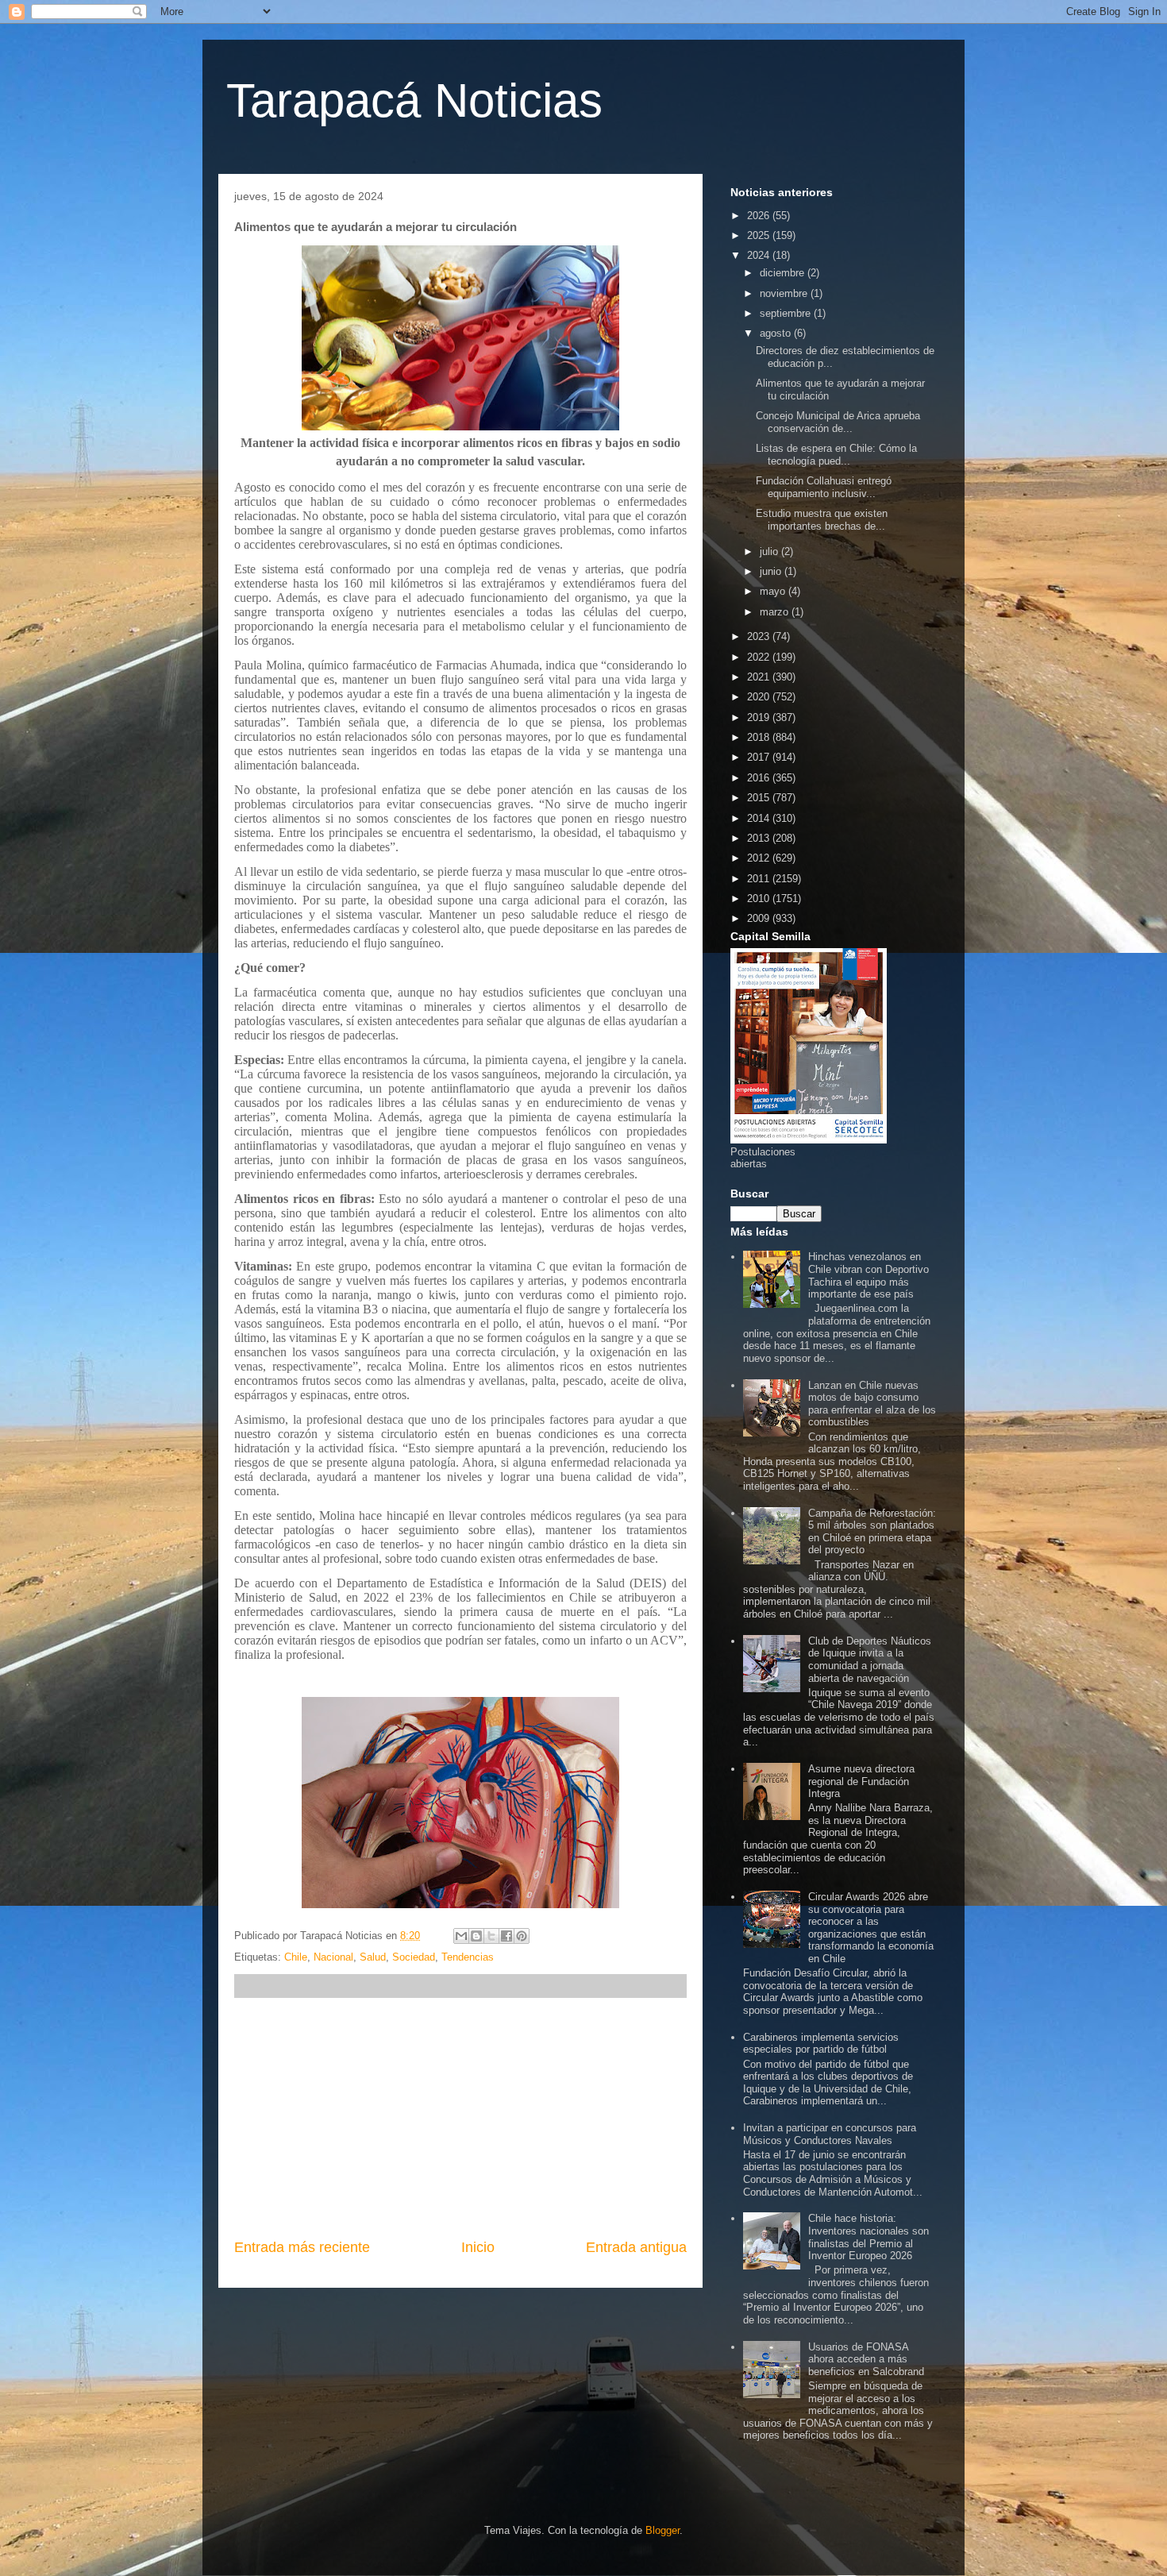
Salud (373, 1957)
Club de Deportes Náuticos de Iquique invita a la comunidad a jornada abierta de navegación (870, 1660)
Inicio (478, 2247)
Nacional (333, 1957)
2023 (760, 636)
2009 (760, 918)
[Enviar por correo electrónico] (461, 1936)
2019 (760, 717)
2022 (760, 657)
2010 (760, 899)
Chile (296, 1957)
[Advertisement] (460, 2118)
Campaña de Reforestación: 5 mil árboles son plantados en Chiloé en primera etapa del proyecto (872, 1532)
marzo (776, 612)
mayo (774, 591)
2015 (760, 798)
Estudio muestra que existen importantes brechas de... (822, 520)
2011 (760, 879)
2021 (760, 677)
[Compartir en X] (491, 1936)
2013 (760, 838)
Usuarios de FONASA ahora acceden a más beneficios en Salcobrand (866, 2359)
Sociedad (414, 1957)
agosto (777, 333)
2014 (760, 818)
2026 (760, 216)
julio (770, 551)
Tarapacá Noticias (414, 100)
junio (772, 571)
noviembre (785, 293)
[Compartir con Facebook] (506, 1936)
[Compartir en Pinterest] (522, 1936)
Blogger (662, 2530)
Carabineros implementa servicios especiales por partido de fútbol (821, 2044)
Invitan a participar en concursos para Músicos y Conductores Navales (830, 2134)
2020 (760, 697)
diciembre (784, 273)
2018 (760, 737)
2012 (760, 858)
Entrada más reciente (302, 2247)
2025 (760, 235)
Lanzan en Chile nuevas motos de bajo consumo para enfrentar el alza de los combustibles (872, 1404)
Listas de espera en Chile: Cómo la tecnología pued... (836, 455)
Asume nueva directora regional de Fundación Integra (861, 1781)
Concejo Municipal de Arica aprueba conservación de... (838, 422)
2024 (760, 255)
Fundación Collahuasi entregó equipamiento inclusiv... (824, 487)
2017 (760, 757)
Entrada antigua (636, 2247)
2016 (760, 778)
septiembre (787, 313)
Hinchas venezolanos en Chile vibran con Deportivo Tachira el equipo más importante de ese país (869, 1275)
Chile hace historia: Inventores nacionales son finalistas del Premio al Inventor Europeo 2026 (869, 2237)
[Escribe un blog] (476, 1936)
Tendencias (468, 1957)
